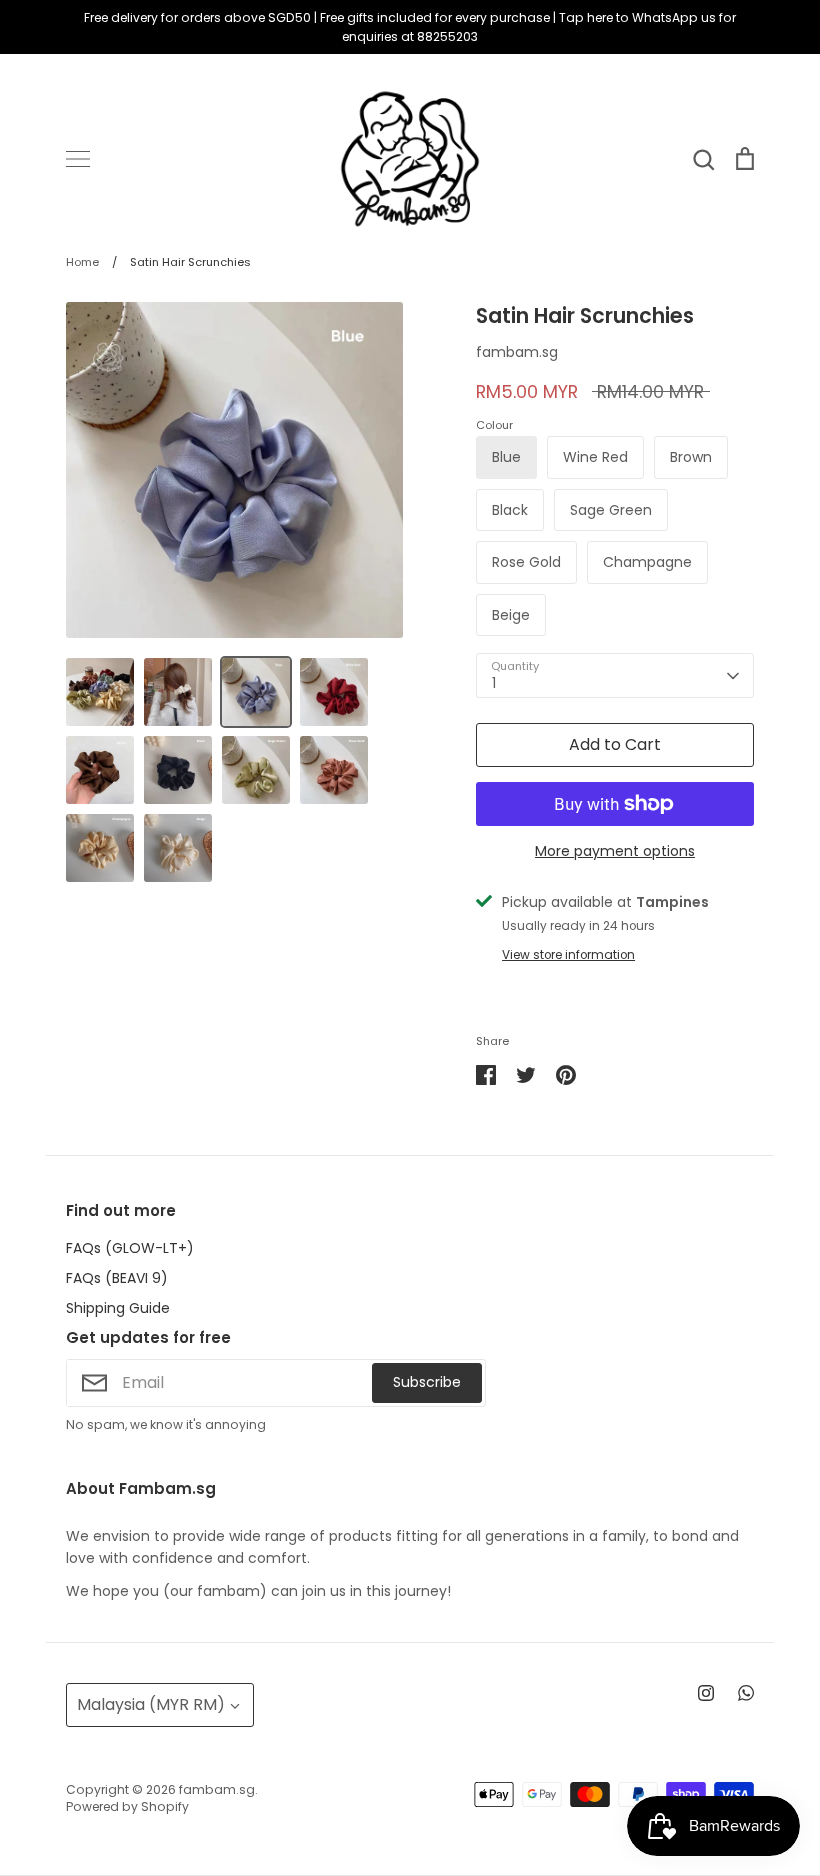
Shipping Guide (118, 1308)
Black (510, 510)
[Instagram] (706, 1693)
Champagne (647, 562)
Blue (506, 457)
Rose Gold (526, 562)
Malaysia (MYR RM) (151, 1704)
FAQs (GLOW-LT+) (130, 1248)
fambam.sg (517, 352)
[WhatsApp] (746, 1693)
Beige (511, 615)
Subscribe (427, 1382)
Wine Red (595, 457)
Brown (691, 457)
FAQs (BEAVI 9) (117, 1278)
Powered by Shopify (127, 1806)
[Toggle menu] (78, 159)
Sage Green (611, 510)
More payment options (615, 851)
